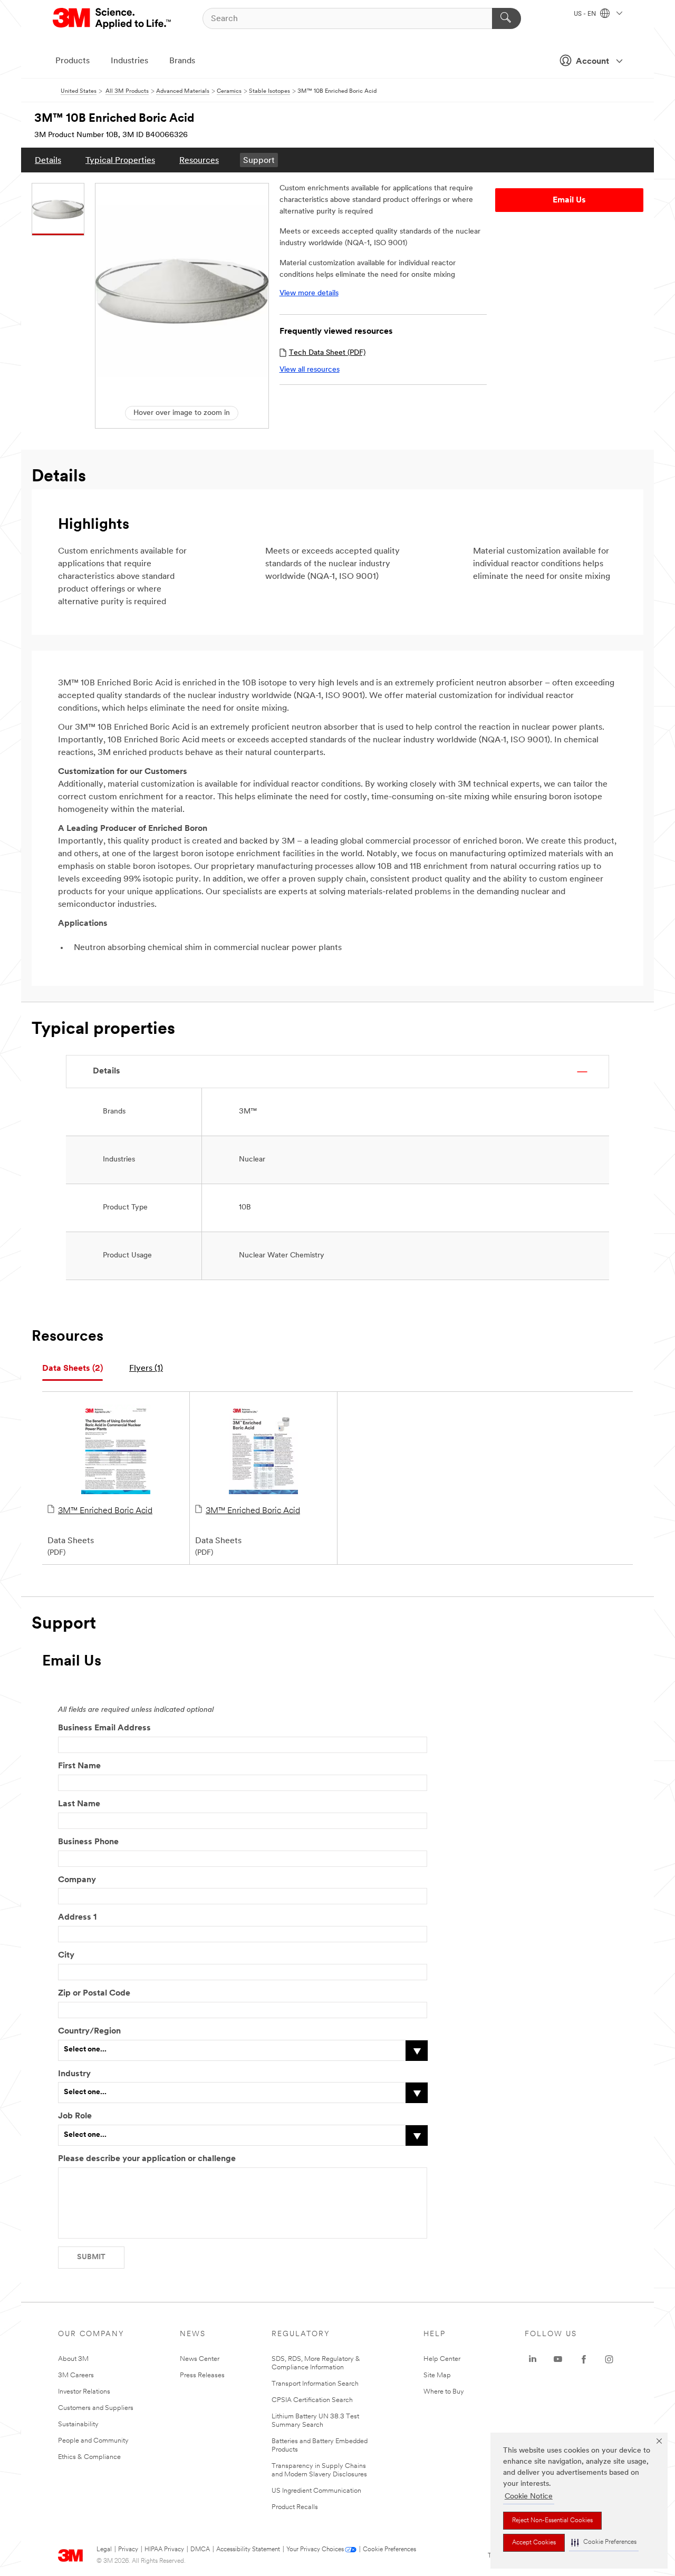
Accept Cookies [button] (534, 2543)
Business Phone (88, 1842)
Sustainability (78, 2424)
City (66, 1955)
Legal (104, 2550)
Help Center (442, 2359)
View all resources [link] (310, 370)
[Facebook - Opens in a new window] (584, 2359)
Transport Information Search (315, 2384)
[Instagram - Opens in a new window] (609, 2359)
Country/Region (89, 2031)
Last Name (79, 1804)
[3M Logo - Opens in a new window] (113, 18)
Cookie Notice (529, 2497)
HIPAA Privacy (164, 2550)
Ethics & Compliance (89, 2457)
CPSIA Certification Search (312, 2400)
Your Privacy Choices (315, 2550)
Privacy (128, 2550)
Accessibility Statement (248, 2550)
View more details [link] (309, 293)
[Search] (507, 18)
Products (73, 61)
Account (592, 62)
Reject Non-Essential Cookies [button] (552, 2521)
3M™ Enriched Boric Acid (105, 1511)
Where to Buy (444, 2392)
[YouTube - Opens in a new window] (558, 2359)
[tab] (73, 1369)
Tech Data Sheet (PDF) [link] (327, 353)
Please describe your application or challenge (147, 2159)
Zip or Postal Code (94, 1993)
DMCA (200, 2550)
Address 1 (77, 1918)
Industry (74, 2074)
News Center (200, 2359)
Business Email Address (104, 1728)
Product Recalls (295, 2507)
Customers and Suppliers (96, 2408)
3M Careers (76, 2375)
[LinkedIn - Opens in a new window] (533, 2359)
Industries (129, 61)
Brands (182, 61)
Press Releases (202, 2375)
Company (77, 1880)
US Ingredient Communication (316, 2491)
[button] (604, 2543)
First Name (79, 1766)
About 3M (73, 2359)
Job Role (75, 2116)
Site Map (437, 2375)
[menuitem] (48, 160)
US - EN (586, 14)
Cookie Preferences (389, 2550)
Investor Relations (84, 2392)
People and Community (93, 2441)
